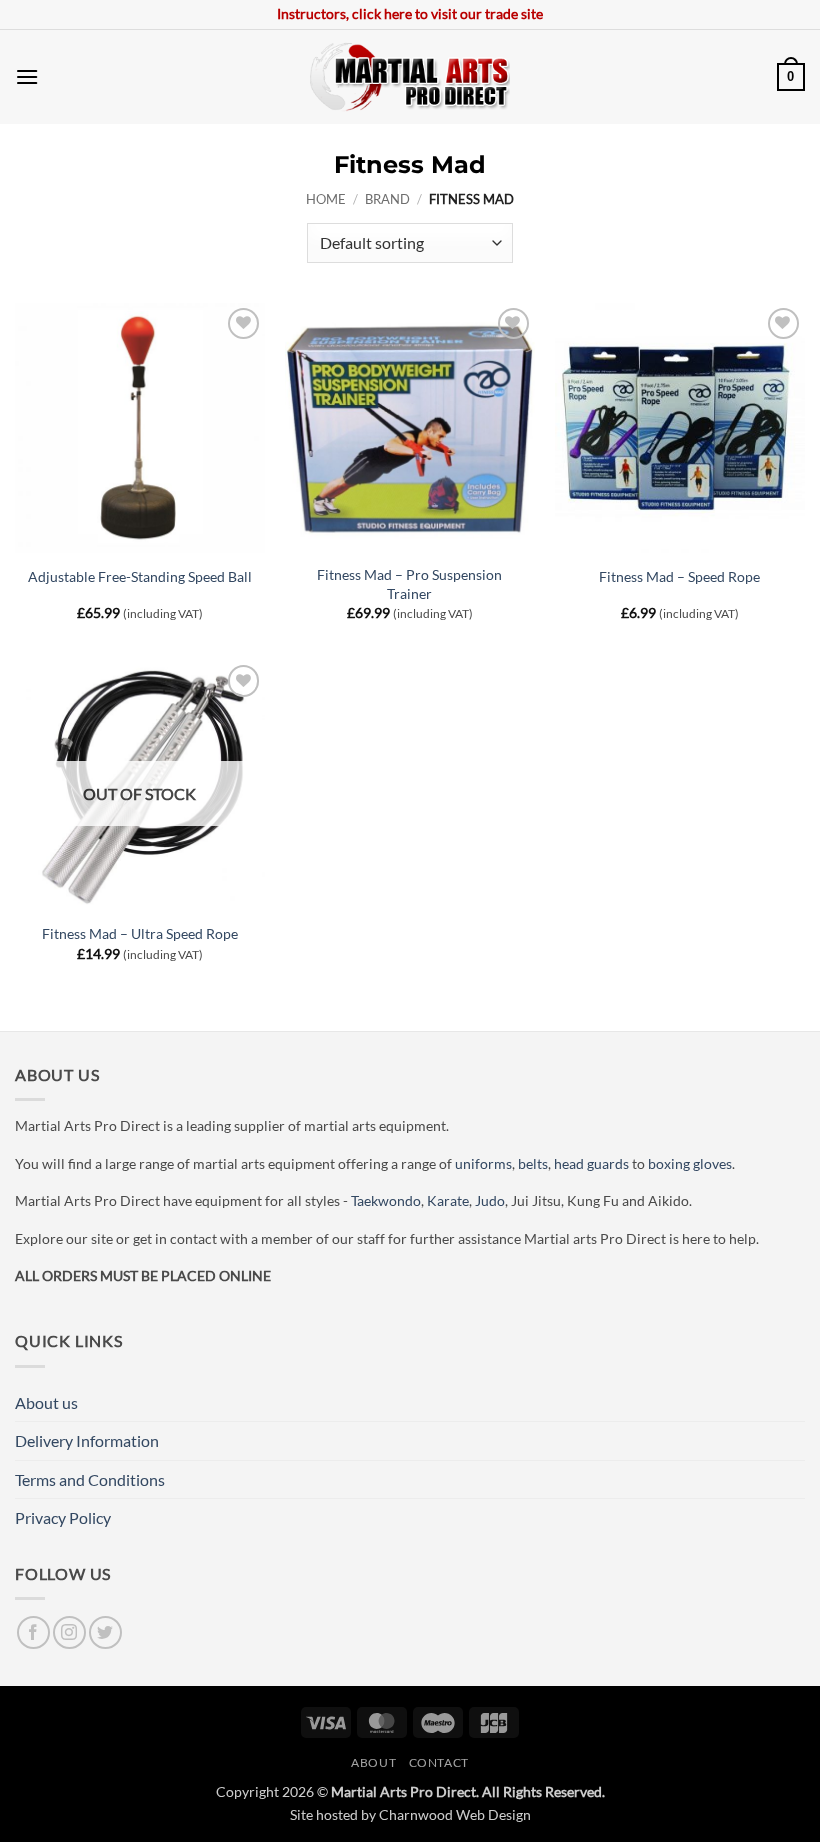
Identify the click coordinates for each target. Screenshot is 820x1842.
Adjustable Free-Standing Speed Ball (140, 576)
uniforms (483, 1163)
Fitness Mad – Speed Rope (679, 576)
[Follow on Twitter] (105, 1632)
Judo (490, 1200)
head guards (591, 1163)
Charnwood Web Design (455, 1814)
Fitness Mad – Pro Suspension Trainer (409, 584)
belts (533, 1163)
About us (46, 1402)
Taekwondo (386, 1200)
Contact (439, 1762)
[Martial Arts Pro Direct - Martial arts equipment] (410, 77)
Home (326, 199)
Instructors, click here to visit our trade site (410, 13)
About (373, 1762)
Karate (448, 1200)
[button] (27, 76)
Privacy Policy (63, 1517)
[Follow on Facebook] (33, 1632)
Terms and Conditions (90, 1479)
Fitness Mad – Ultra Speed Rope (140, 933)
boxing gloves (690, 1163)
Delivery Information (87, 1440)
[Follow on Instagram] (69, 1632)
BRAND (387, 199)
